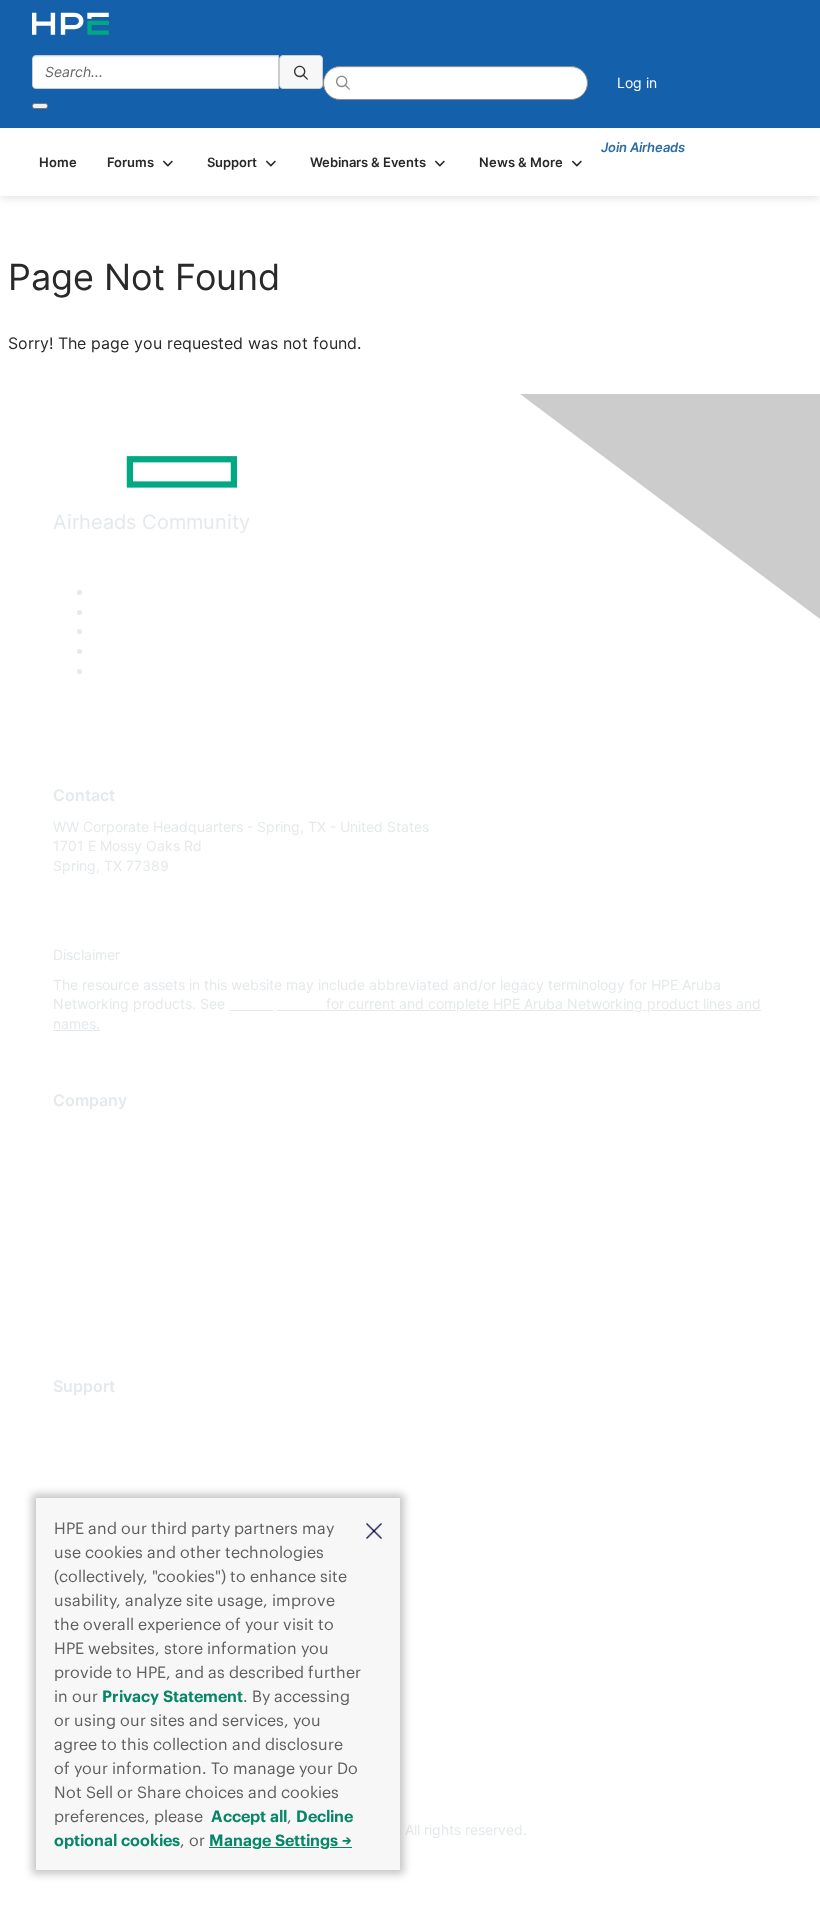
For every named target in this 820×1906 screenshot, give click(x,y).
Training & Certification (127, 1475)
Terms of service (107, 1279)
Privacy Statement (172, 1696)
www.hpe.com (275, 1003)
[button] (374, 1529)
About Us (83, 1131)
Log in (637, 82)
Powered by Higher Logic (410, 1867)
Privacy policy (99, 1249)
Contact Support (107, 1446)
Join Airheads (643, 147)
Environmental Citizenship (137, 1219)
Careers (78, 1160)
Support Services (109, 1416)
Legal (71, 1308)
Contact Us (89, 1190)
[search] (301, 72)
